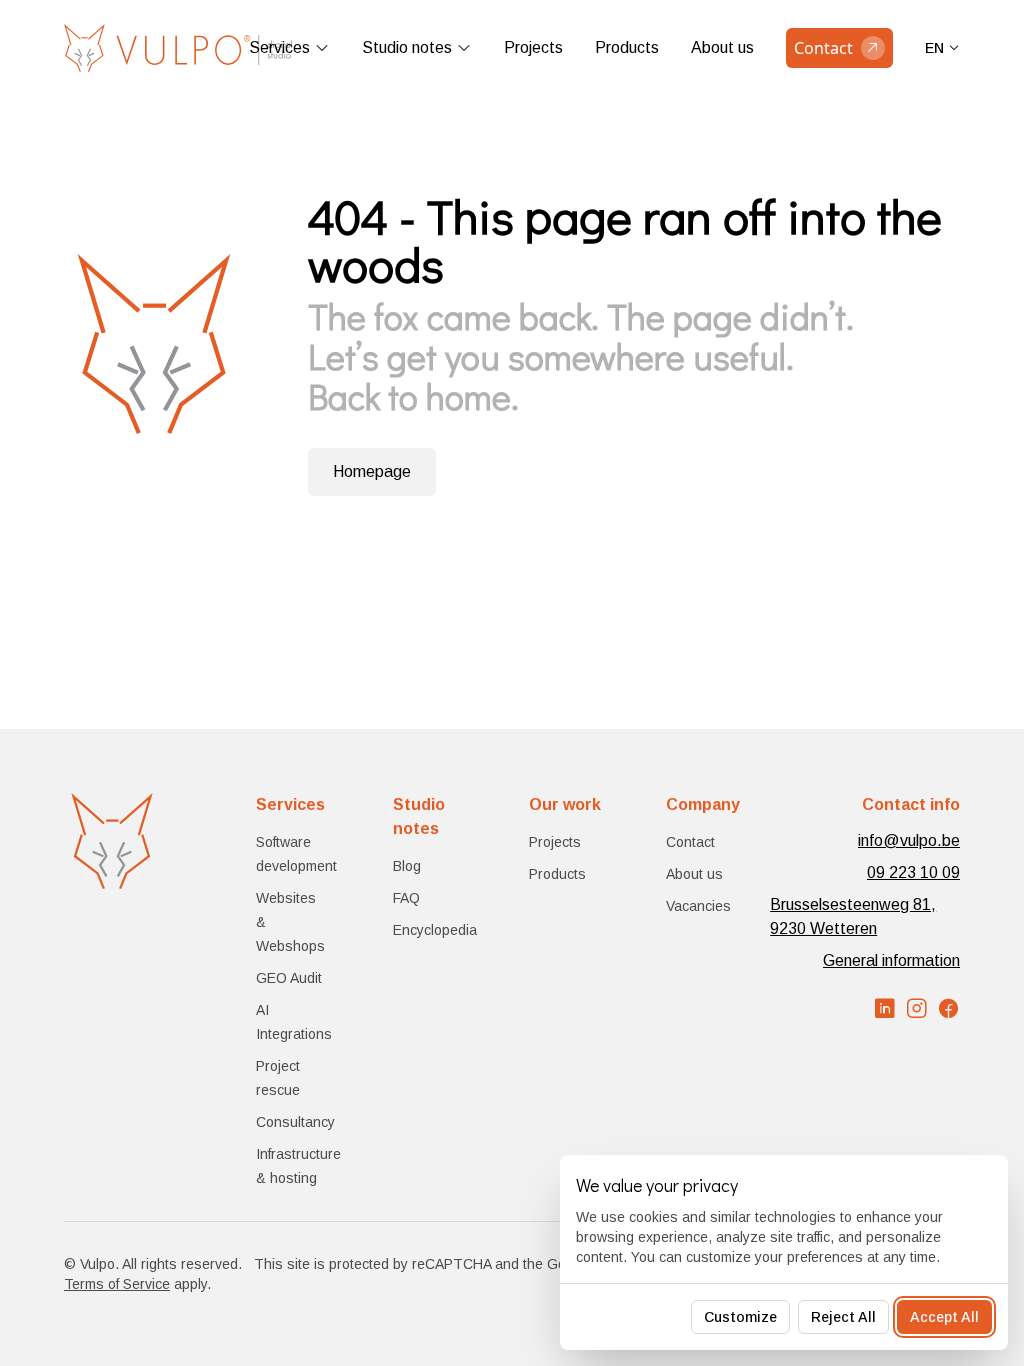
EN (934, 48)
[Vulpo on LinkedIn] (885, 1009)
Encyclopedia (435, 930)
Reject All (843, 1317)
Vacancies (698, 906)
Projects (533, 47)
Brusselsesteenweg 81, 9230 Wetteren (853, 916)
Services (279, 47)
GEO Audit (289, 978)
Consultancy (295, 1122)
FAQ (406, 898)
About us (722, 47)
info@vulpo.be (909, 840)
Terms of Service (117, 1284)
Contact (690, 842)
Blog (407, 866)
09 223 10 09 (913, 872)
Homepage (372, 471)
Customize (740, 1317)
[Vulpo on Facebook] (948, 1009)
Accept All (944, 1317)
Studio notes (407, 47)
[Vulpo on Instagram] (917, 1009)
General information (891, 960)
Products (627, 47)
